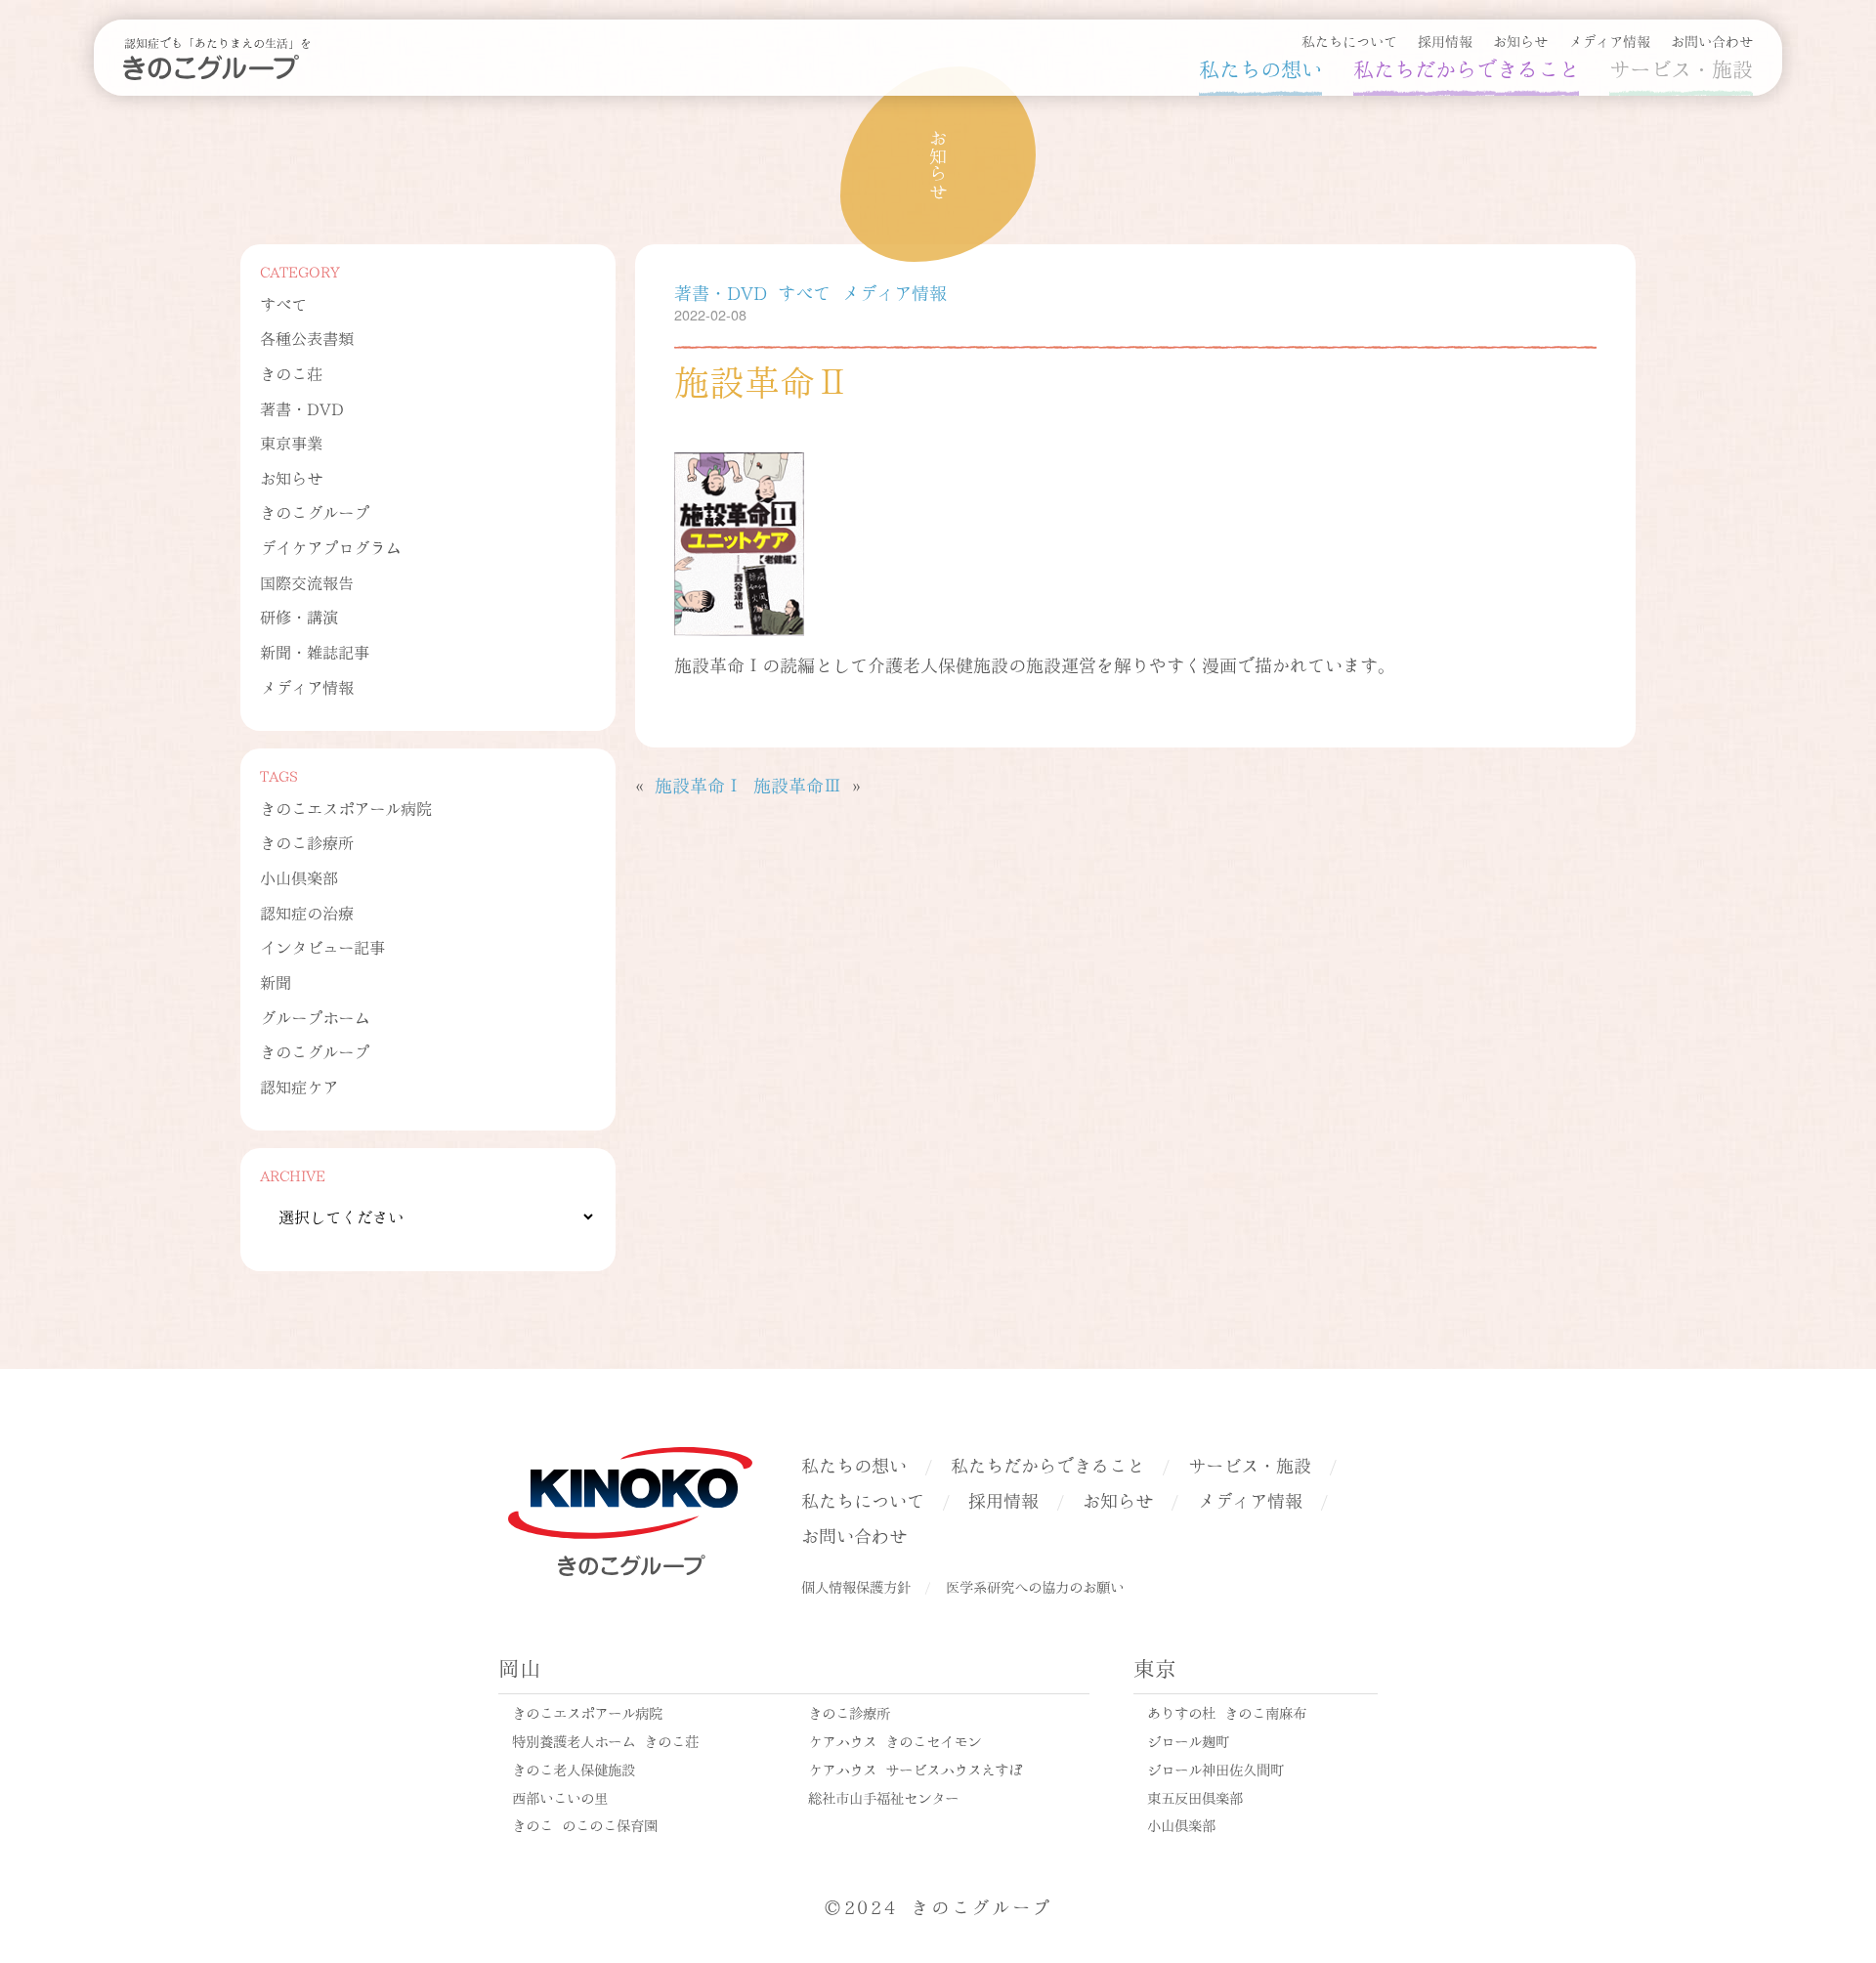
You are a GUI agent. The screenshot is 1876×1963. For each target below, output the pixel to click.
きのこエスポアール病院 (346, 808)
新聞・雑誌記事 (315, 651)
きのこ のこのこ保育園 (585, 1824)
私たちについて (1349, 41)
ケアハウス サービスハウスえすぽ (915, 1769)
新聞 (276, 981)
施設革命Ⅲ (797, 784)
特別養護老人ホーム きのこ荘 (605, 1740)
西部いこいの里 (560, 1797)
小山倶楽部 (299, 877)
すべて (283, 303)
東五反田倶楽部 (1195, 1797)
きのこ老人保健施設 (574, 1769)
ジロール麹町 (1188, 1740)
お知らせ (1520, 41)
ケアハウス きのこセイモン (895, 1740)
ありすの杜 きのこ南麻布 (1227, 1712)
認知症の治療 (307, 912)
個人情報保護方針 (856, 1586)
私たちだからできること (1466, 67)
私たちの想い (1260, 67)
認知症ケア (299, 1086)
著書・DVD (302, 408)
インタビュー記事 (322, 946)
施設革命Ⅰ (699, 784)
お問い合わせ (1712, 41)
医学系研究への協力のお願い (1035, 1586)
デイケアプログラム (330, 547)
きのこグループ (315, 512)
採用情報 (1445, 41)
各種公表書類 (307, 338)
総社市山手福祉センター (883, 1797)
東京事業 (291, 442)
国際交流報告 (307, 582)
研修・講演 (299, 616)
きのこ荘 (291, 373)
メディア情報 (1609, 41)
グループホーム (315, 1017)
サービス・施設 (1681, 67)
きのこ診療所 (307, 842)
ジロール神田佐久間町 (1215, 1769)
